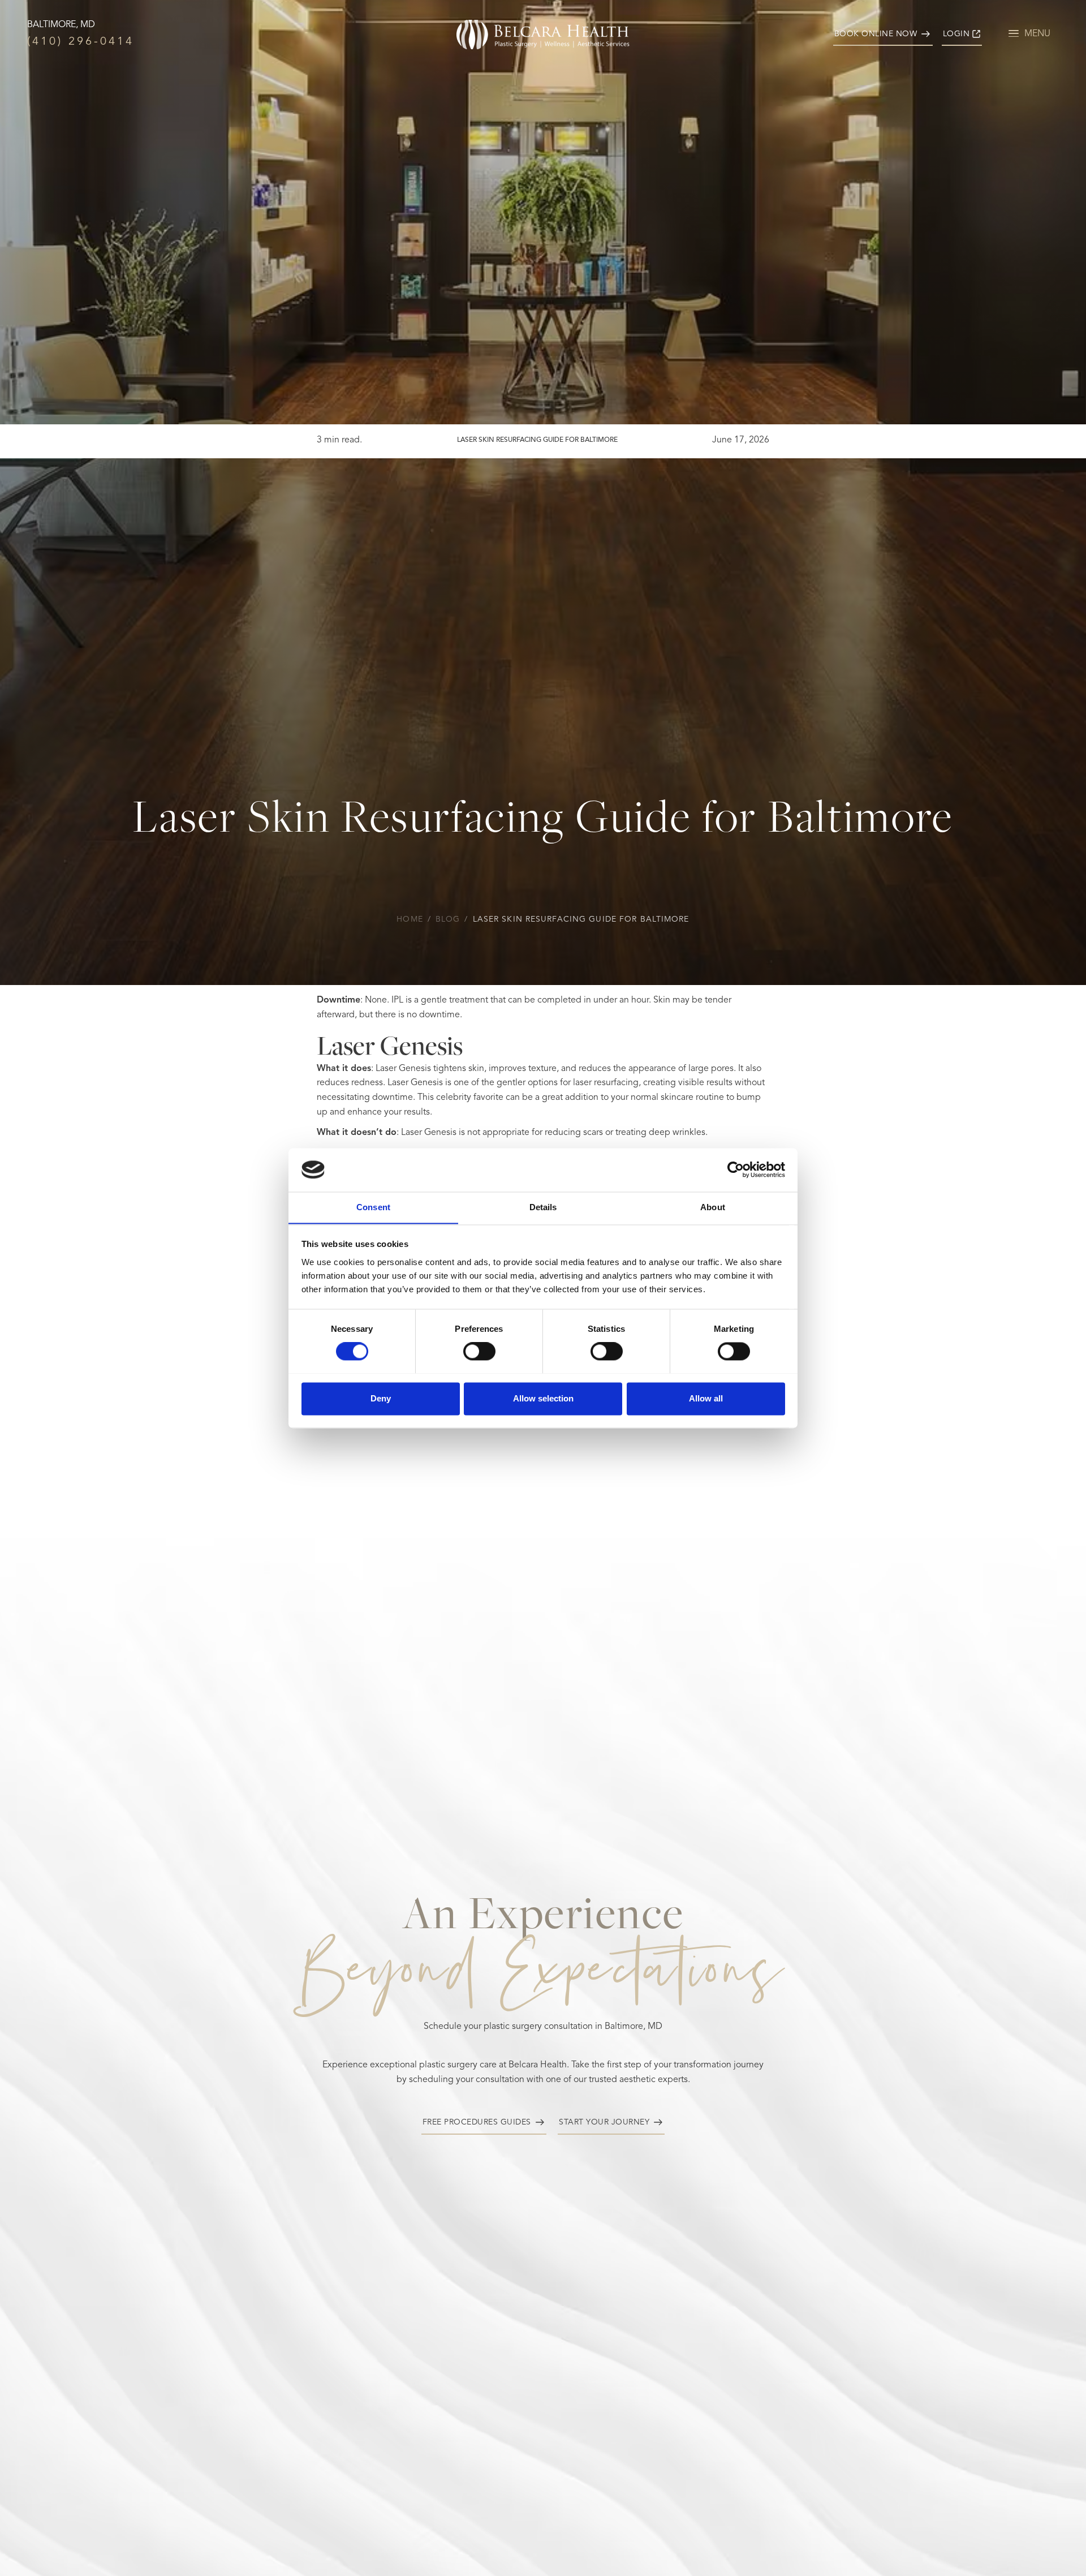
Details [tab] (543, 1207)
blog (448, 919)
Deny (381, 1398)
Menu (1037, 34)
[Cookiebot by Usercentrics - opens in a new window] (736, 1169)
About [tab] (713, 1207)
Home (410, 919)
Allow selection (543, 1398)
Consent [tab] (373, 1207)
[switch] (479, 1351)
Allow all (706, 1398)
